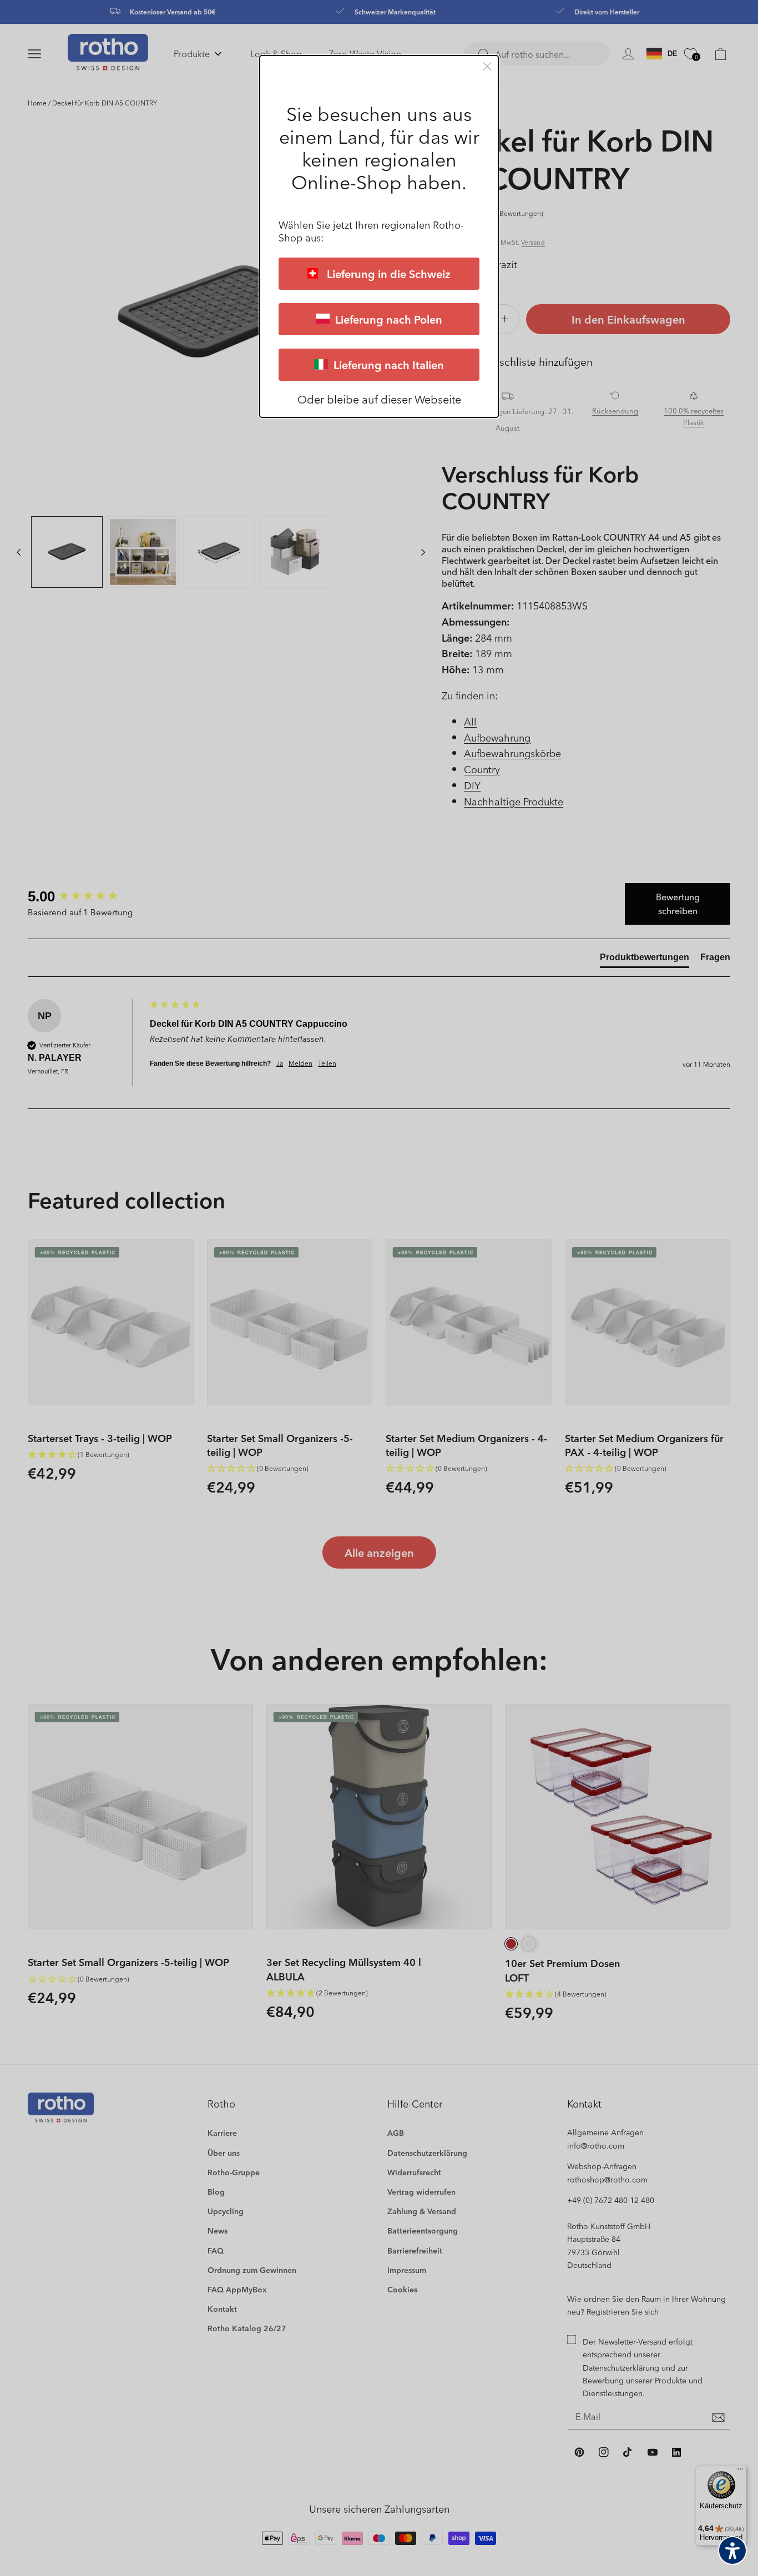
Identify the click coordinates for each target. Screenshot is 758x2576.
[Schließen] (487, 66)
